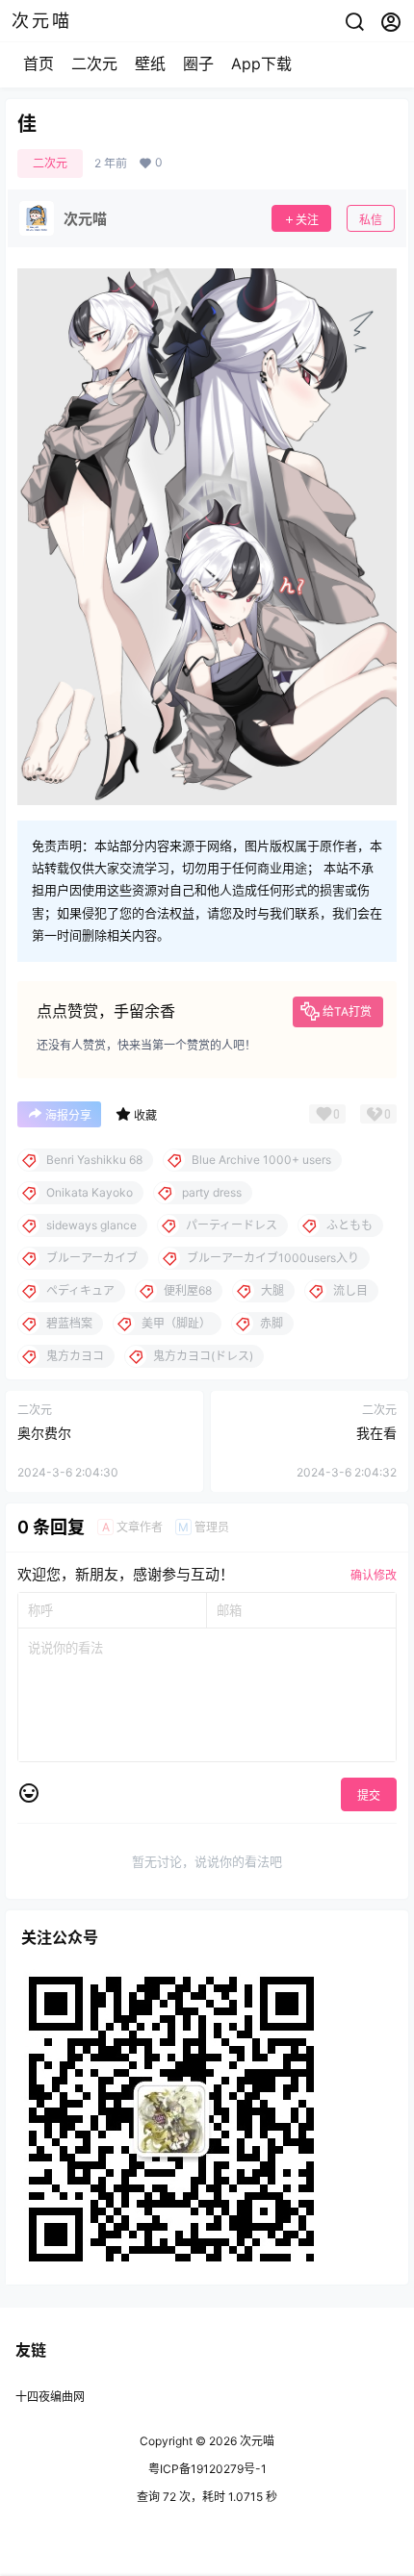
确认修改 (374, 1575)
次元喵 (256, 2441)
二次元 (94, 63)
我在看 (376, 1433)
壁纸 (150, 63)
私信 (371, 220)
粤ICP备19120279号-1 (207, 2469)
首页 (39, 63)
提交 (369, 1795)
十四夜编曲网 (50, 2397)
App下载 (261, 63)
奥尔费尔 (44, 1433)
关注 (307, 220)
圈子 (198, 63)
